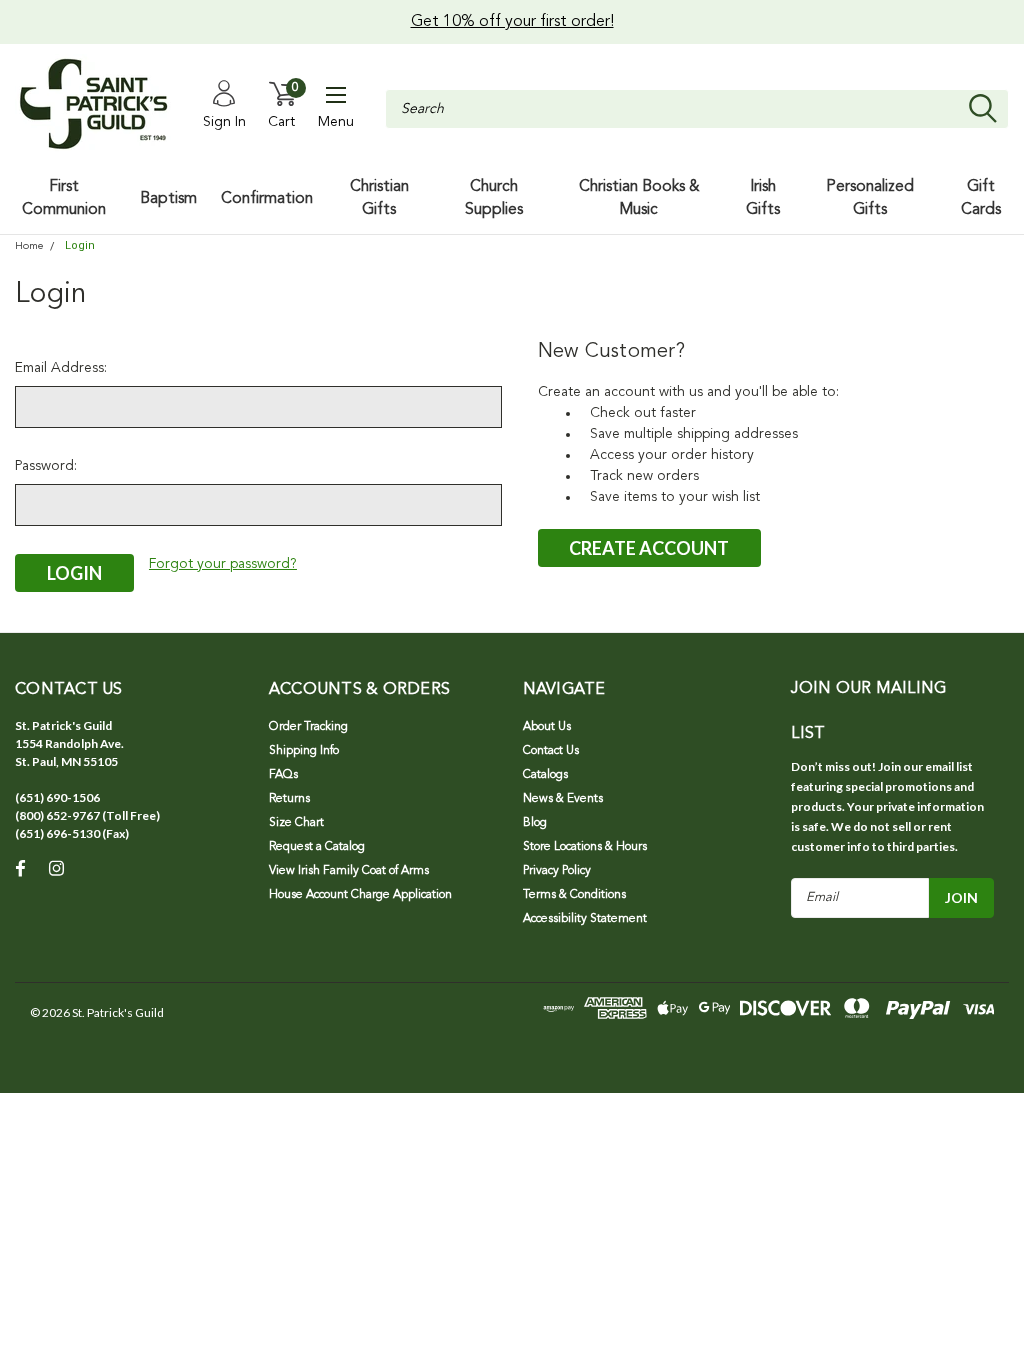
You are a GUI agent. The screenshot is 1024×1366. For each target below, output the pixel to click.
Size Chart (296, 823)
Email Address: (61, 368)
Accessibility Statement (585, 919)
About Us (547, 727)
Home (29, 246)
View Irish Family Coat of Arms (349, 871)
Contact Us (551, 751)
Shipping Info (304, 751)
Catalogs (545, 775)
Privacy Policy (557, 871)
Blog (535, 823)
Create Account (649, 548)
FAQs (283, 775)
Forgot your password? (223, 564)
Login (80, 245)
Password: (46, 466)
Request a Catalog (317, 847)
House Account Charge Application (360, 895)
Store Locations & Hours (585, 847)
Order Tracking (308, 727)
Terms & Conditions (574, 895)
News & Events (563, 799)
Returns (289, 799)
